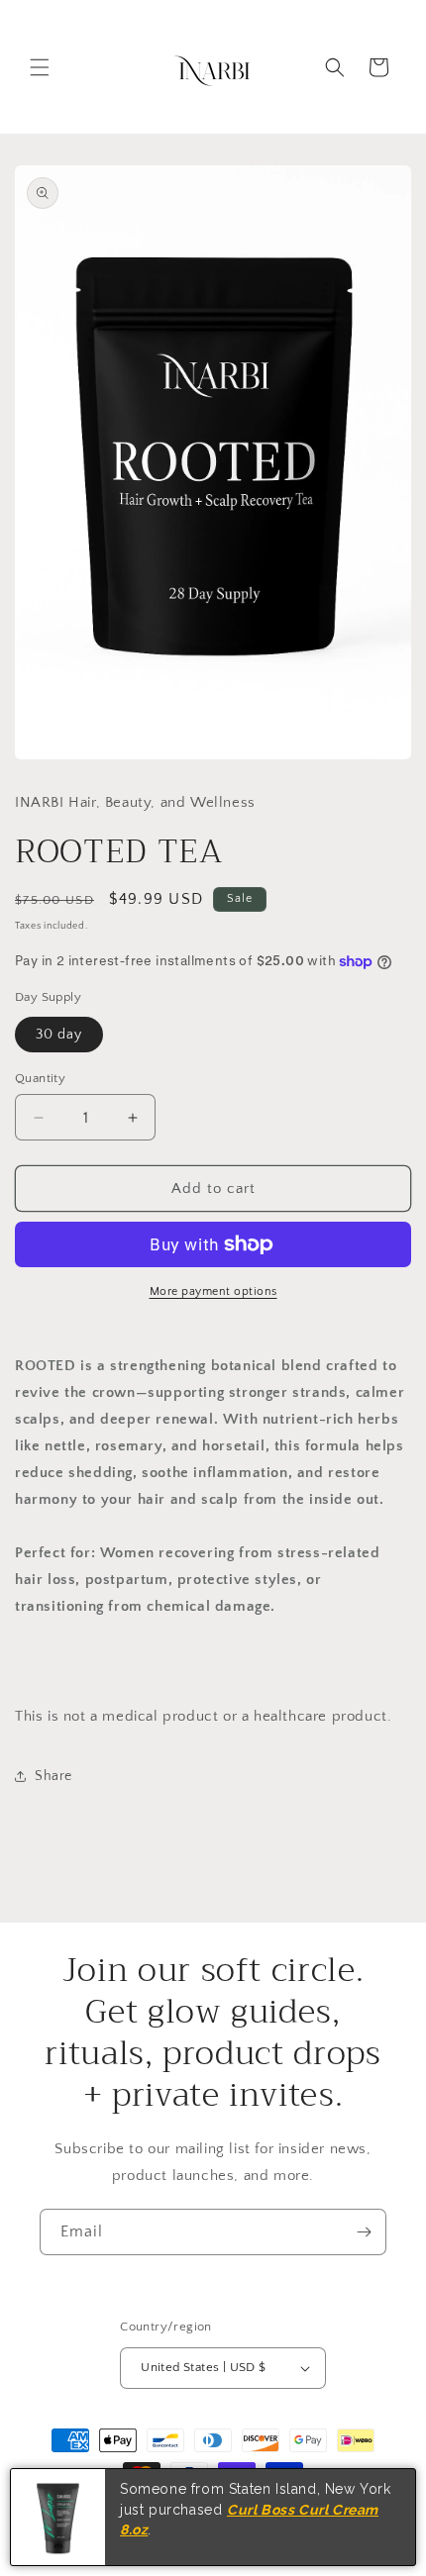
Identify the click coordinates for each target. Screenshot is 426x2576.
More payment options (213, 1291)
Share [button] (53, 1776)
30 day (59, 1035)
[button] (40, 67)
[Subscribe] (364, 2232)
